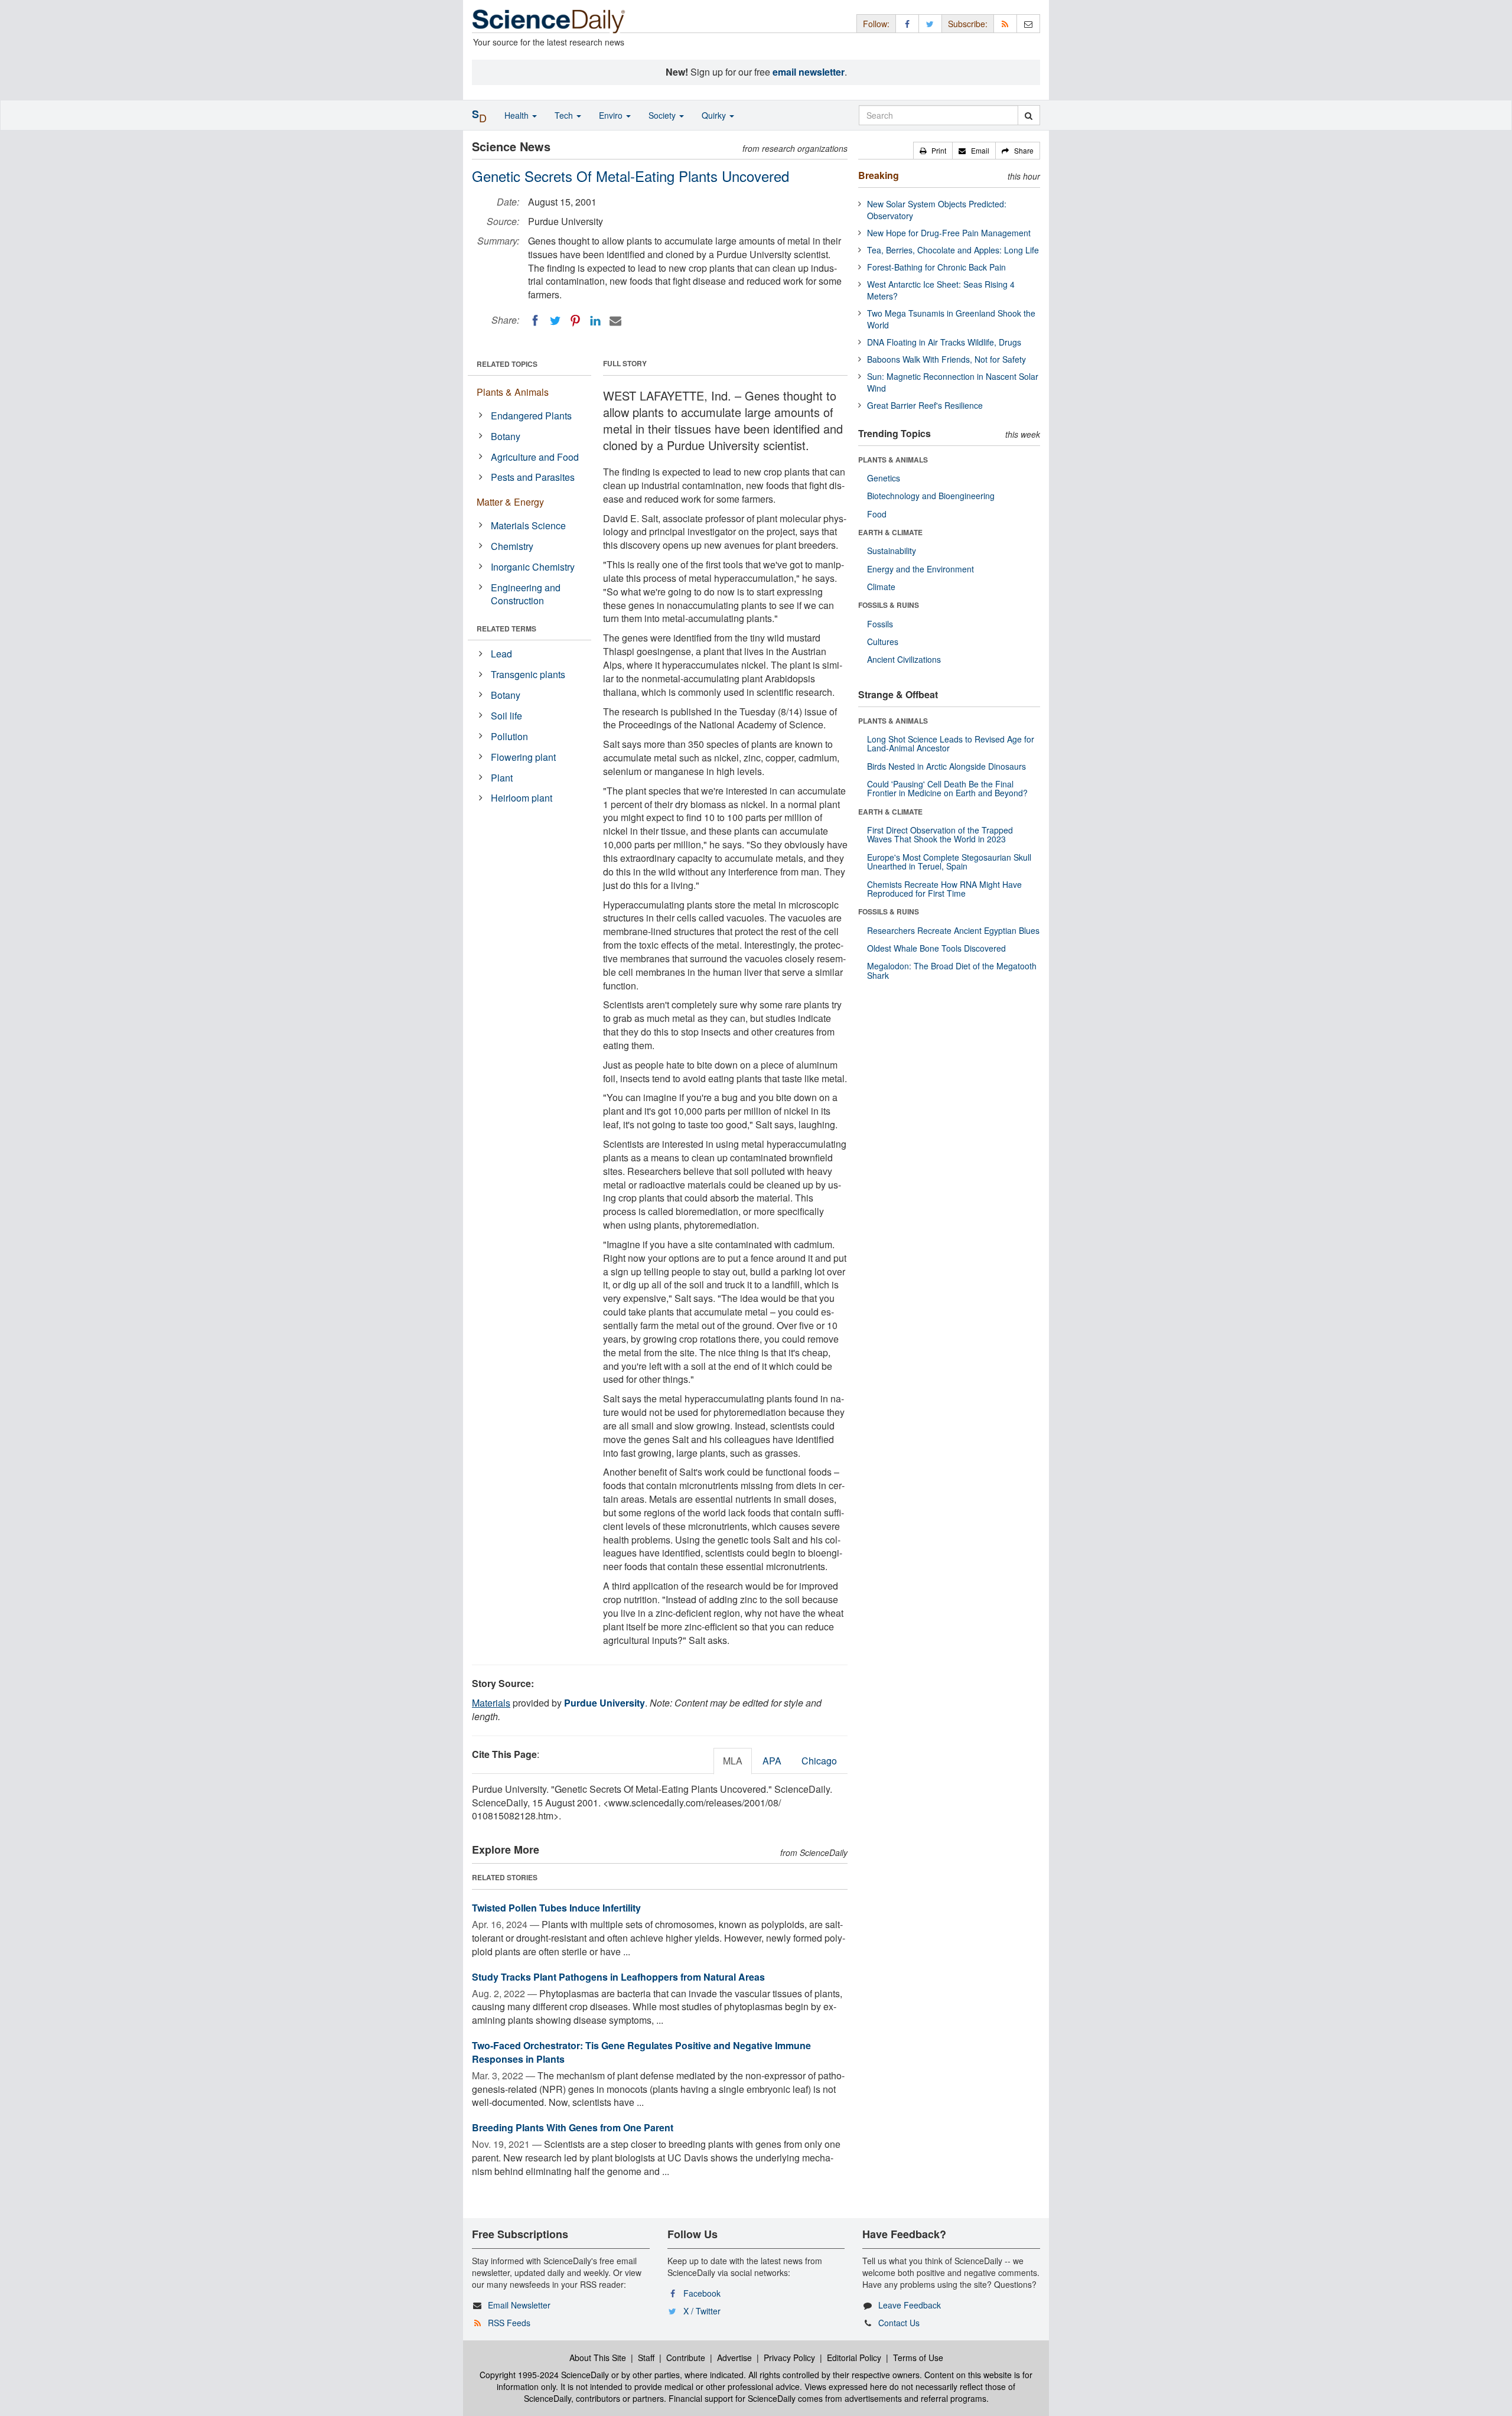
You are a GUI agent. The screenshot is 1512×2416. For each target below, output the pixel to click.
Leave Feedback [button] (910, 2305)
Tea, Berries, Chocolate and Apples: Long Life (953, 250)
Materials (491, 1703)
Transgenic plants (528, 674)
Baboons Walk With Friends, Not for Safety (946, 359)
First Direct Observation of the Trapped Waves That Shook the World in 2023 (940, 834)
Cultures (883, 642)
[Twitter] (555, 321)
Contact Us (899, 2323)
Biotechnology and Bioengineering (931, 496)
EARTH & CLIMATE (890, 532)
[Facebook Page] (907, 23)
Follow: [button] (876, 24)
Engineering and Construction (526, 594)
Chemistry (512, 546)
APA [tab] (772, 1761)
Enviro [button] (612, 115)
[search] (1029, 115)
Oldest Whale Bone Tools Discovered (936, 948)
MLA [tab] (733, 1761)
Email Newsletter (519, 2305)
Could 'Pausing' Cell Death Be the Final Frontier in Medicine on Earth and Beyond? (947, 788)
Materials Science (528, 525)
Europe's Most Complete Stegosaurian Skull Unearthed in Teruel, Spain (949, 862)
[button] (933, 151)
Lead (501, 654)
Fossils (880, 624)
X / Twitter (702, 2311)
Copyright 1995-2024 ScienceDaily (544, 2375)
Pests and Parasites (533, 477)
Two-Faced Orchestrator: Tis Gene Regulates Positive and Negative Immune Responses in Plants (641, 2052)
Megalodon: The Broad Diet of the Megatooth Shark (952, 970)
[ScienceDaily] (549, 20)
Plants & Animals (513, 392)
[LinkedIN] (595, 321)
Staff (646, 2358)
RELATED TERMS (506, 629)
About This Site (598, 2358)
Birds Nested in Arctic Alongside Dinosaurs (946, 766)
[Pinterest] (575, 321)
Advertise (734, 2358)
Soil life (506, 716)
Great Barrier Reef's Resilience (925, 405)
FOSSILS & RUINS (889, 605)
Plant (502, 778)
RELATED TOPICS (507, 364)
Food (877, 514)
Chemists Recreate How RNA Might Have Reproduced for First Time (944, 889)
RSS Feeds (509, 2323)
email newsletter (809, 72)
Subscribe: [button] (968, 24)
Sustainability (892, 551)
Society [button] (663, 115)
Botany (506, 436)
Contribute (686, 2358)
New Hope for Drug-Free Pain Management (949, 233)
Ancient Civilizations (904, 659)
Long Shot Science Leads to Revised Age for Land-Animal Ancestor (951, 743)
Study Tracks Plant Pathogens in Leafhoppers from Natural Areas (618, 1977)
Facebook (702, 2293)
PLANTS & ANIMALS (893, 460)
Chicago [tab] (819, 1761)
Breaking (879, 175)
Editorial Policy (854, 2358)
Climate (881, 587)
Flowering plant (523, 757)
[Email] (615, 321)
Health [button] (518, 115)
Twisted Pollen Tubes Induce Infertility (556, 1908)
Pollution (509, 736)
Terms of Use (918, 2358)
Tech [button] (565, 115)
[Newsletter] (1028, 23)
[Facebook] (535, 321)
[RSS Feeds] (1005, 23)
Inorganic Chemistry (533, 567)
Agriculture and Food (535, 457)
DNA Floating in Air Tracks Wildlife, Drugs (944, 342)
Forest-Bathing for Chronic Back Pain (936, 267)
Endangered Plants (531, 416)
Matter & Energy (510, 502)
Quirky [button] (715, 115)
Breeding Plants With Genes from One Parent (573, 2127)
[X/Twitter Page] (930, 23)
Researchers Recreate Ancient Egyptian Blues (953, 930)
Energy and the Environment (920, 569)
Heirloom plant (522, 798)
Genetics (884, 478)
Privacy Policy (789, 2358)
